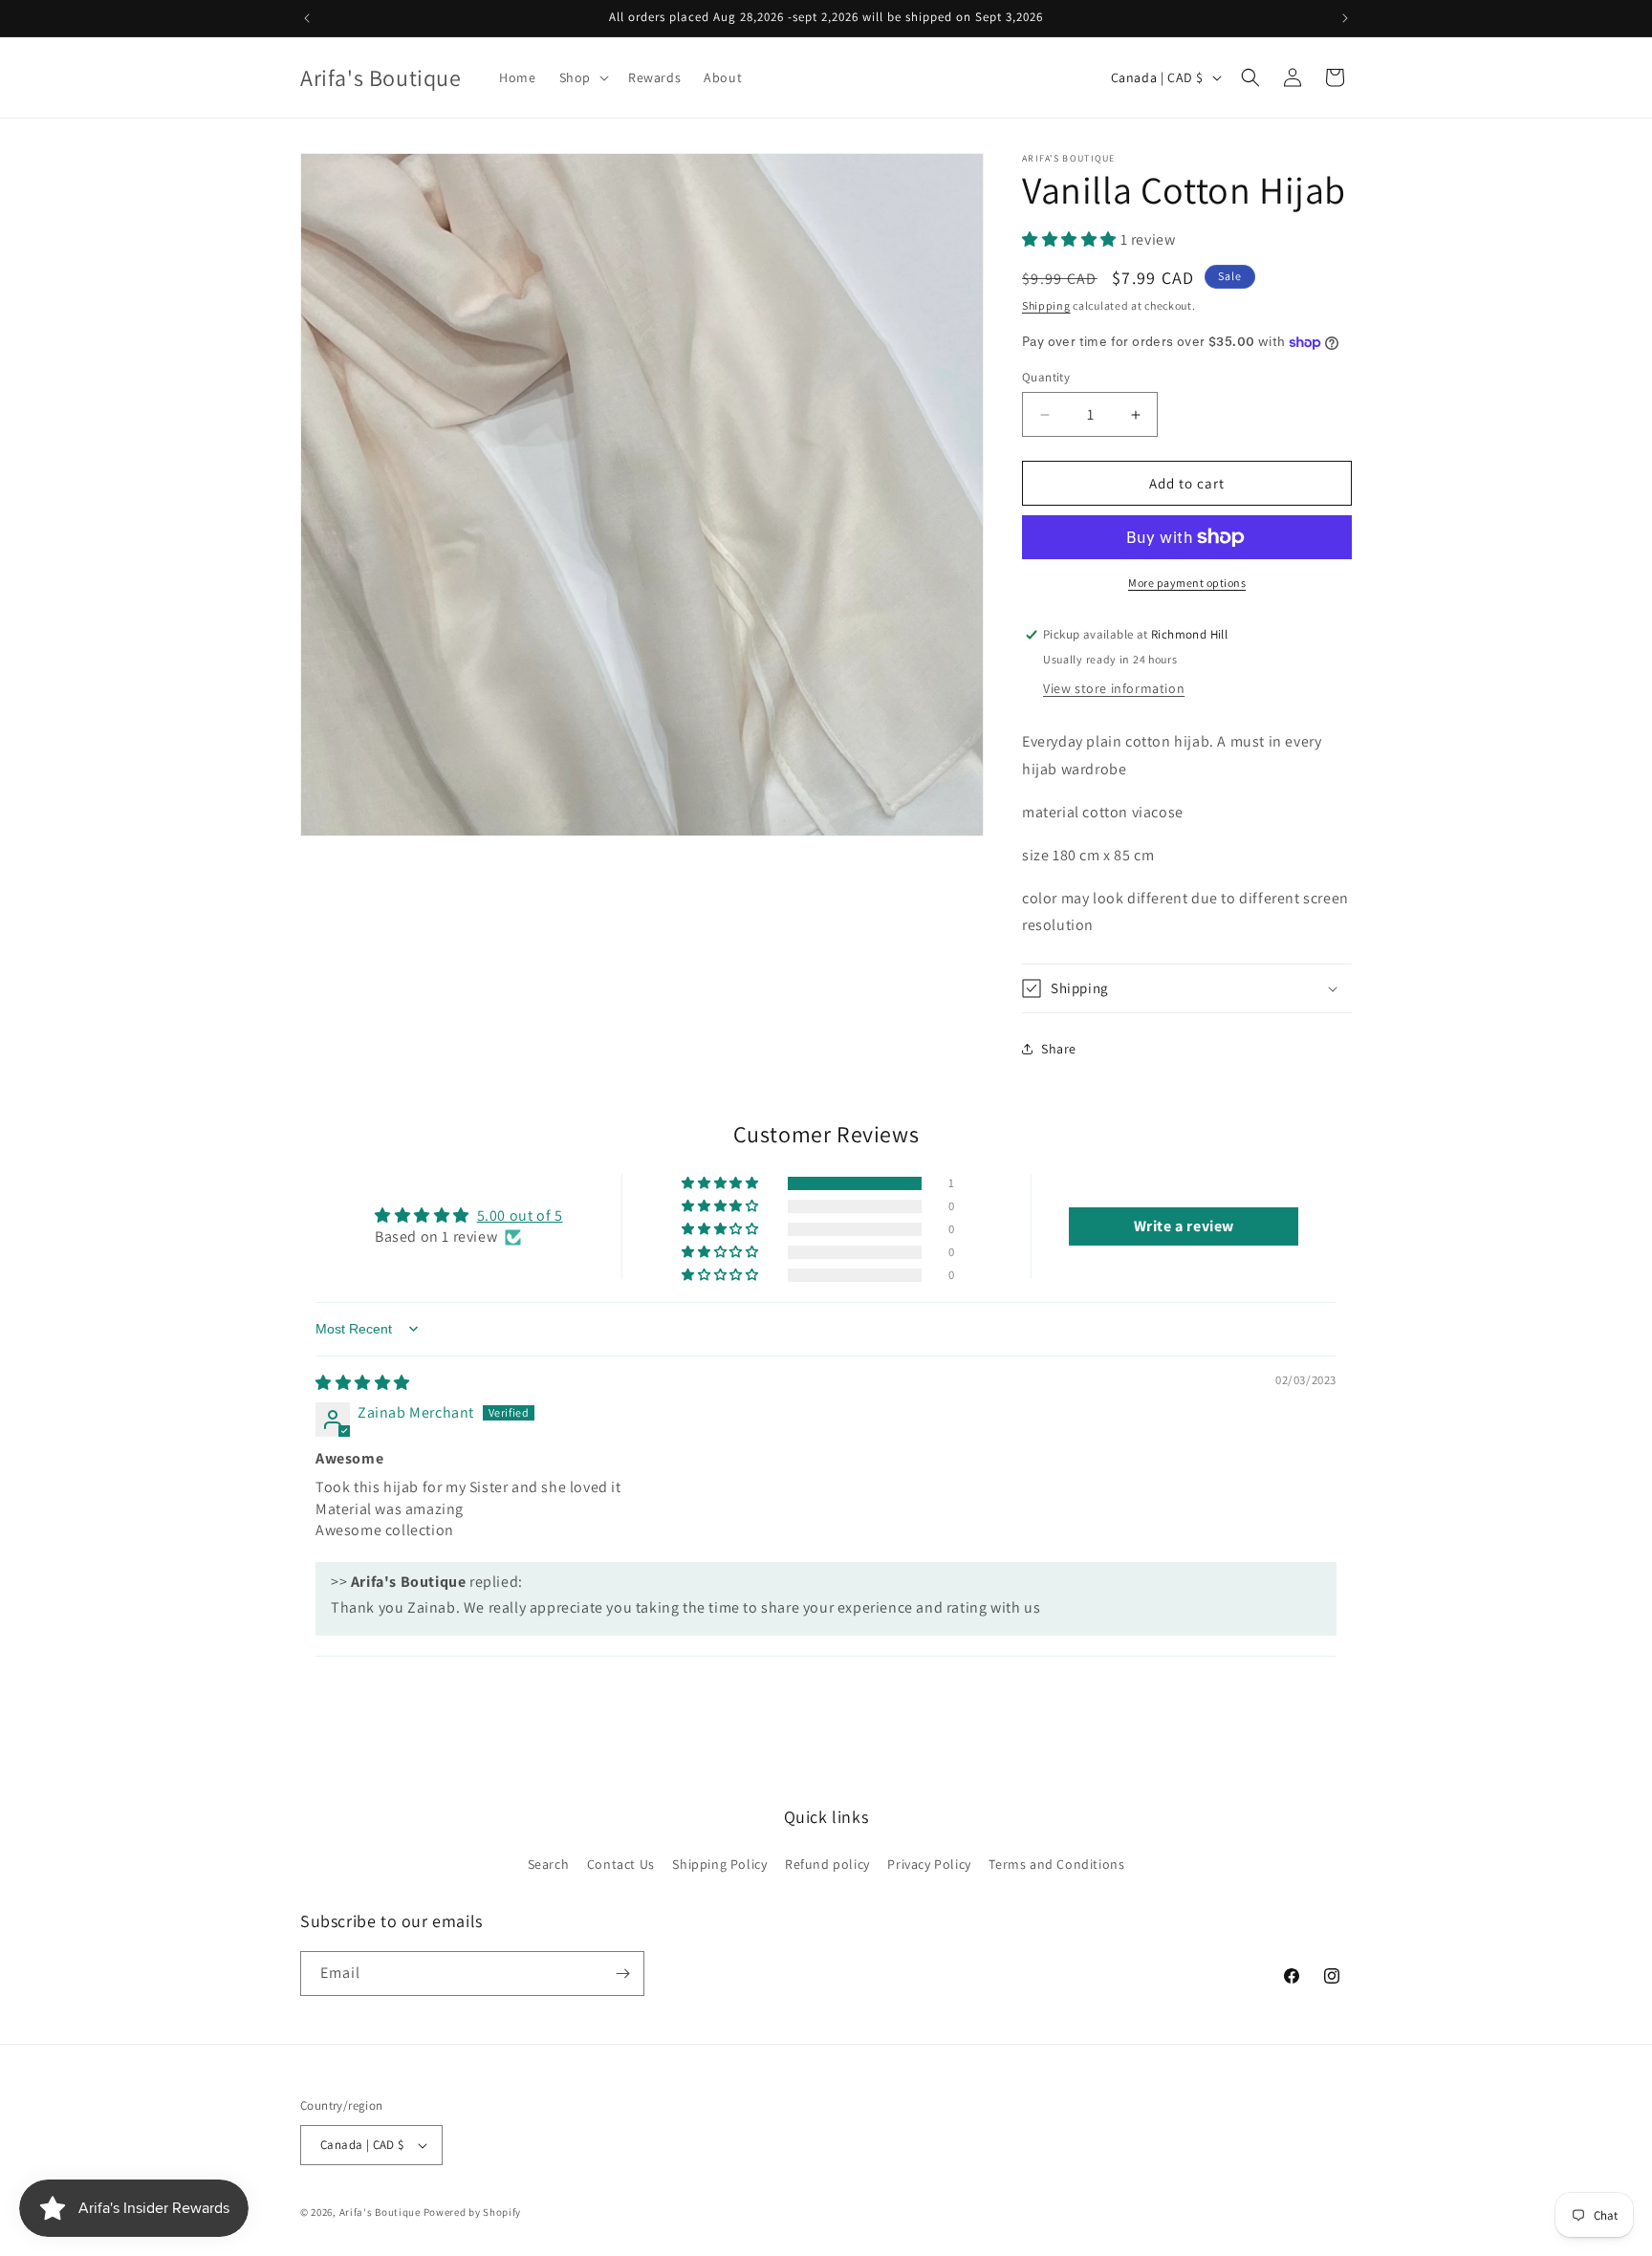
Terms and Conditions (1056, 1864)
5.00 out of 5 (520, 1215)
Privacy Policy (929, 1864)
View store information (1114, 688)
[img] (363, 1383)
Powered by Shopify (473, 2212)
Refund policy (827, 1864)
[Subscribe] (622, 1974)
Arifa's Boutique (380, 2212)
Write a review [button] (1184, 1226)
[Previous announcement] (307, 18)
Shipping (1046, 305)
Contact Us (621, 1864)
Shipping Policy (719, 1864)
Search (549, 1864)
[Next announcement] (1345, 18)
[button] (582, 77)
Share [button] (1059, 1049)
